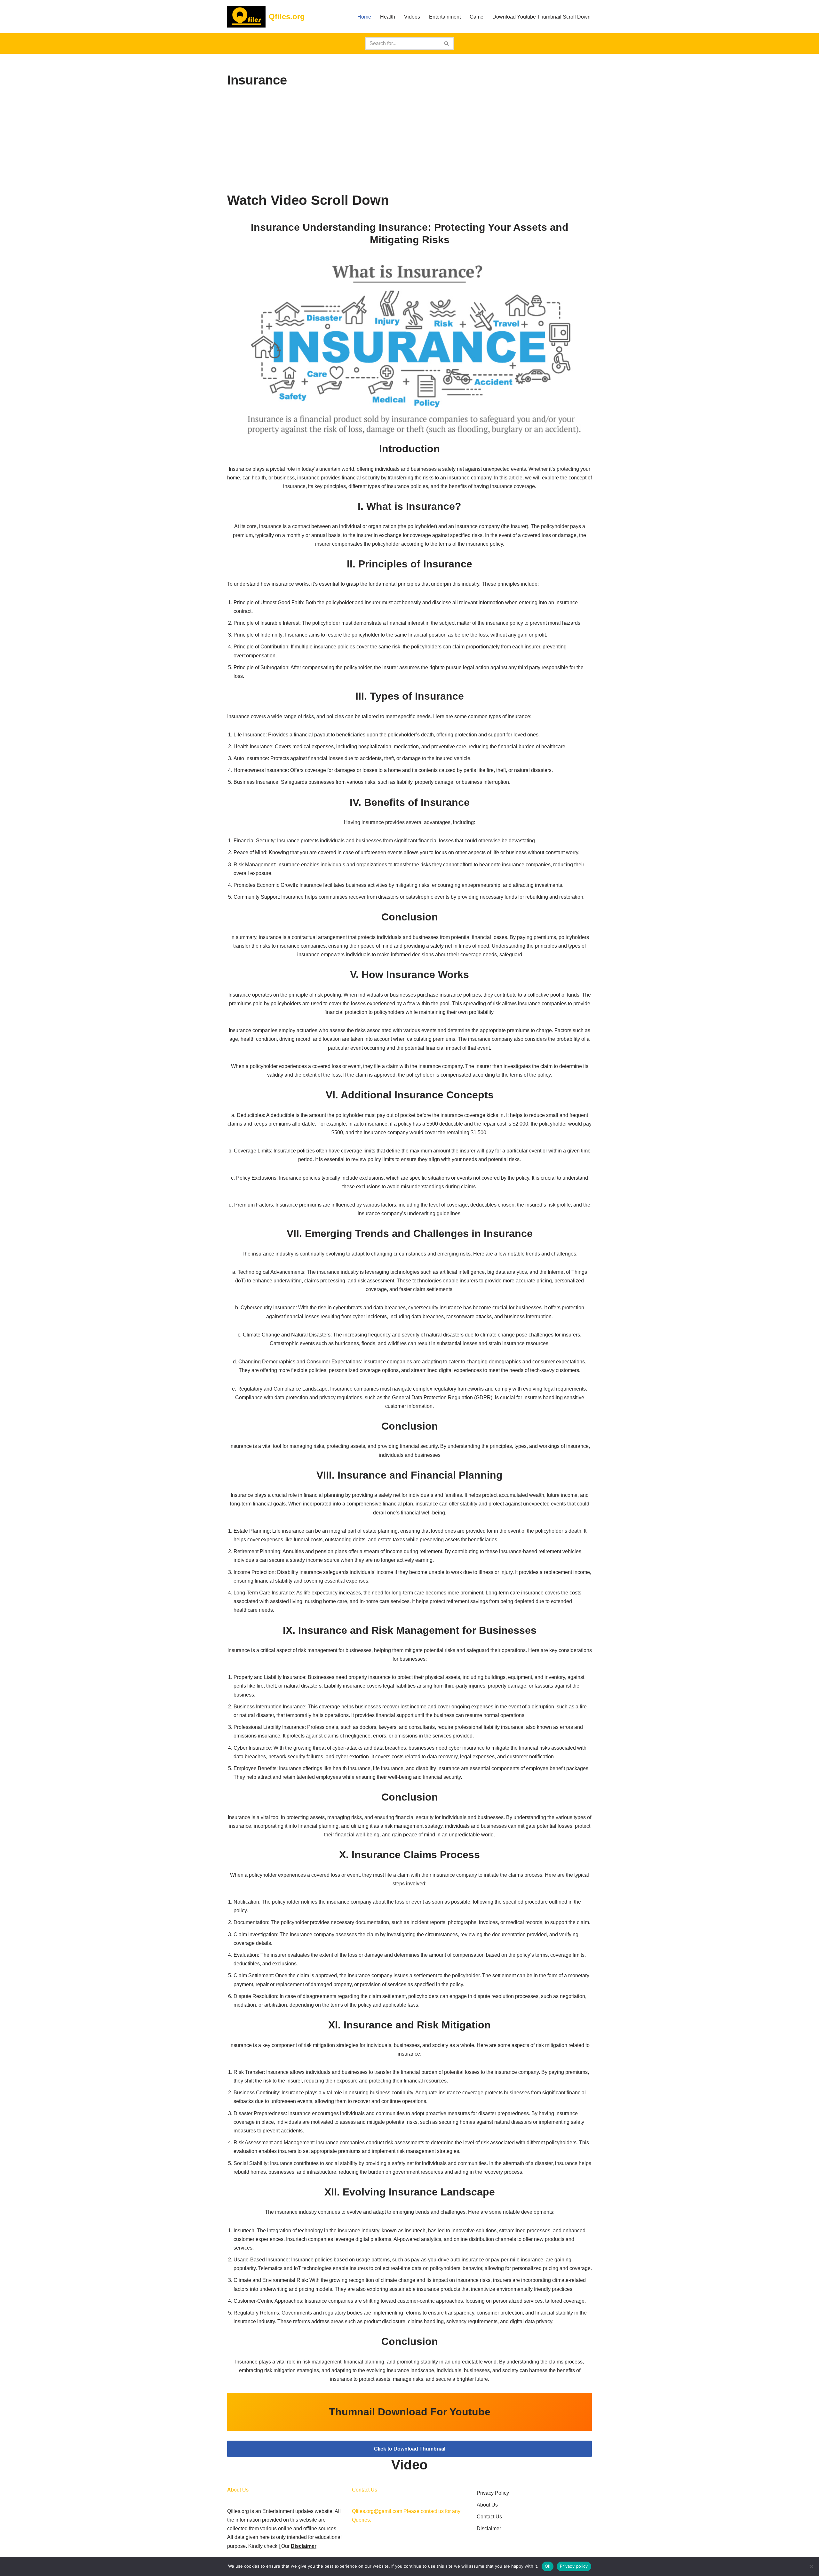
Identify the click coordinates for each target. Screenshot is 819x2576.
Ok (548, 2566)
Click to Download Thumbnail (410, 2449)
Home (364, 17)
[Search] (447, 44)
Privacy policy (574, 2566)
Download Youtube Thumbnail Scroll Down (541, 17)
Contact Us (489, 2517)
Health (388, 17)
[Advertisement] (409, 141)
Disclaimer (304, 2546)
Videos (412, 17)
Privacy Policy (493, 2493)
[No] (811, 2566)
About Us (487, 2505)
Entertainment (445, 17)
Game (477, 17)
